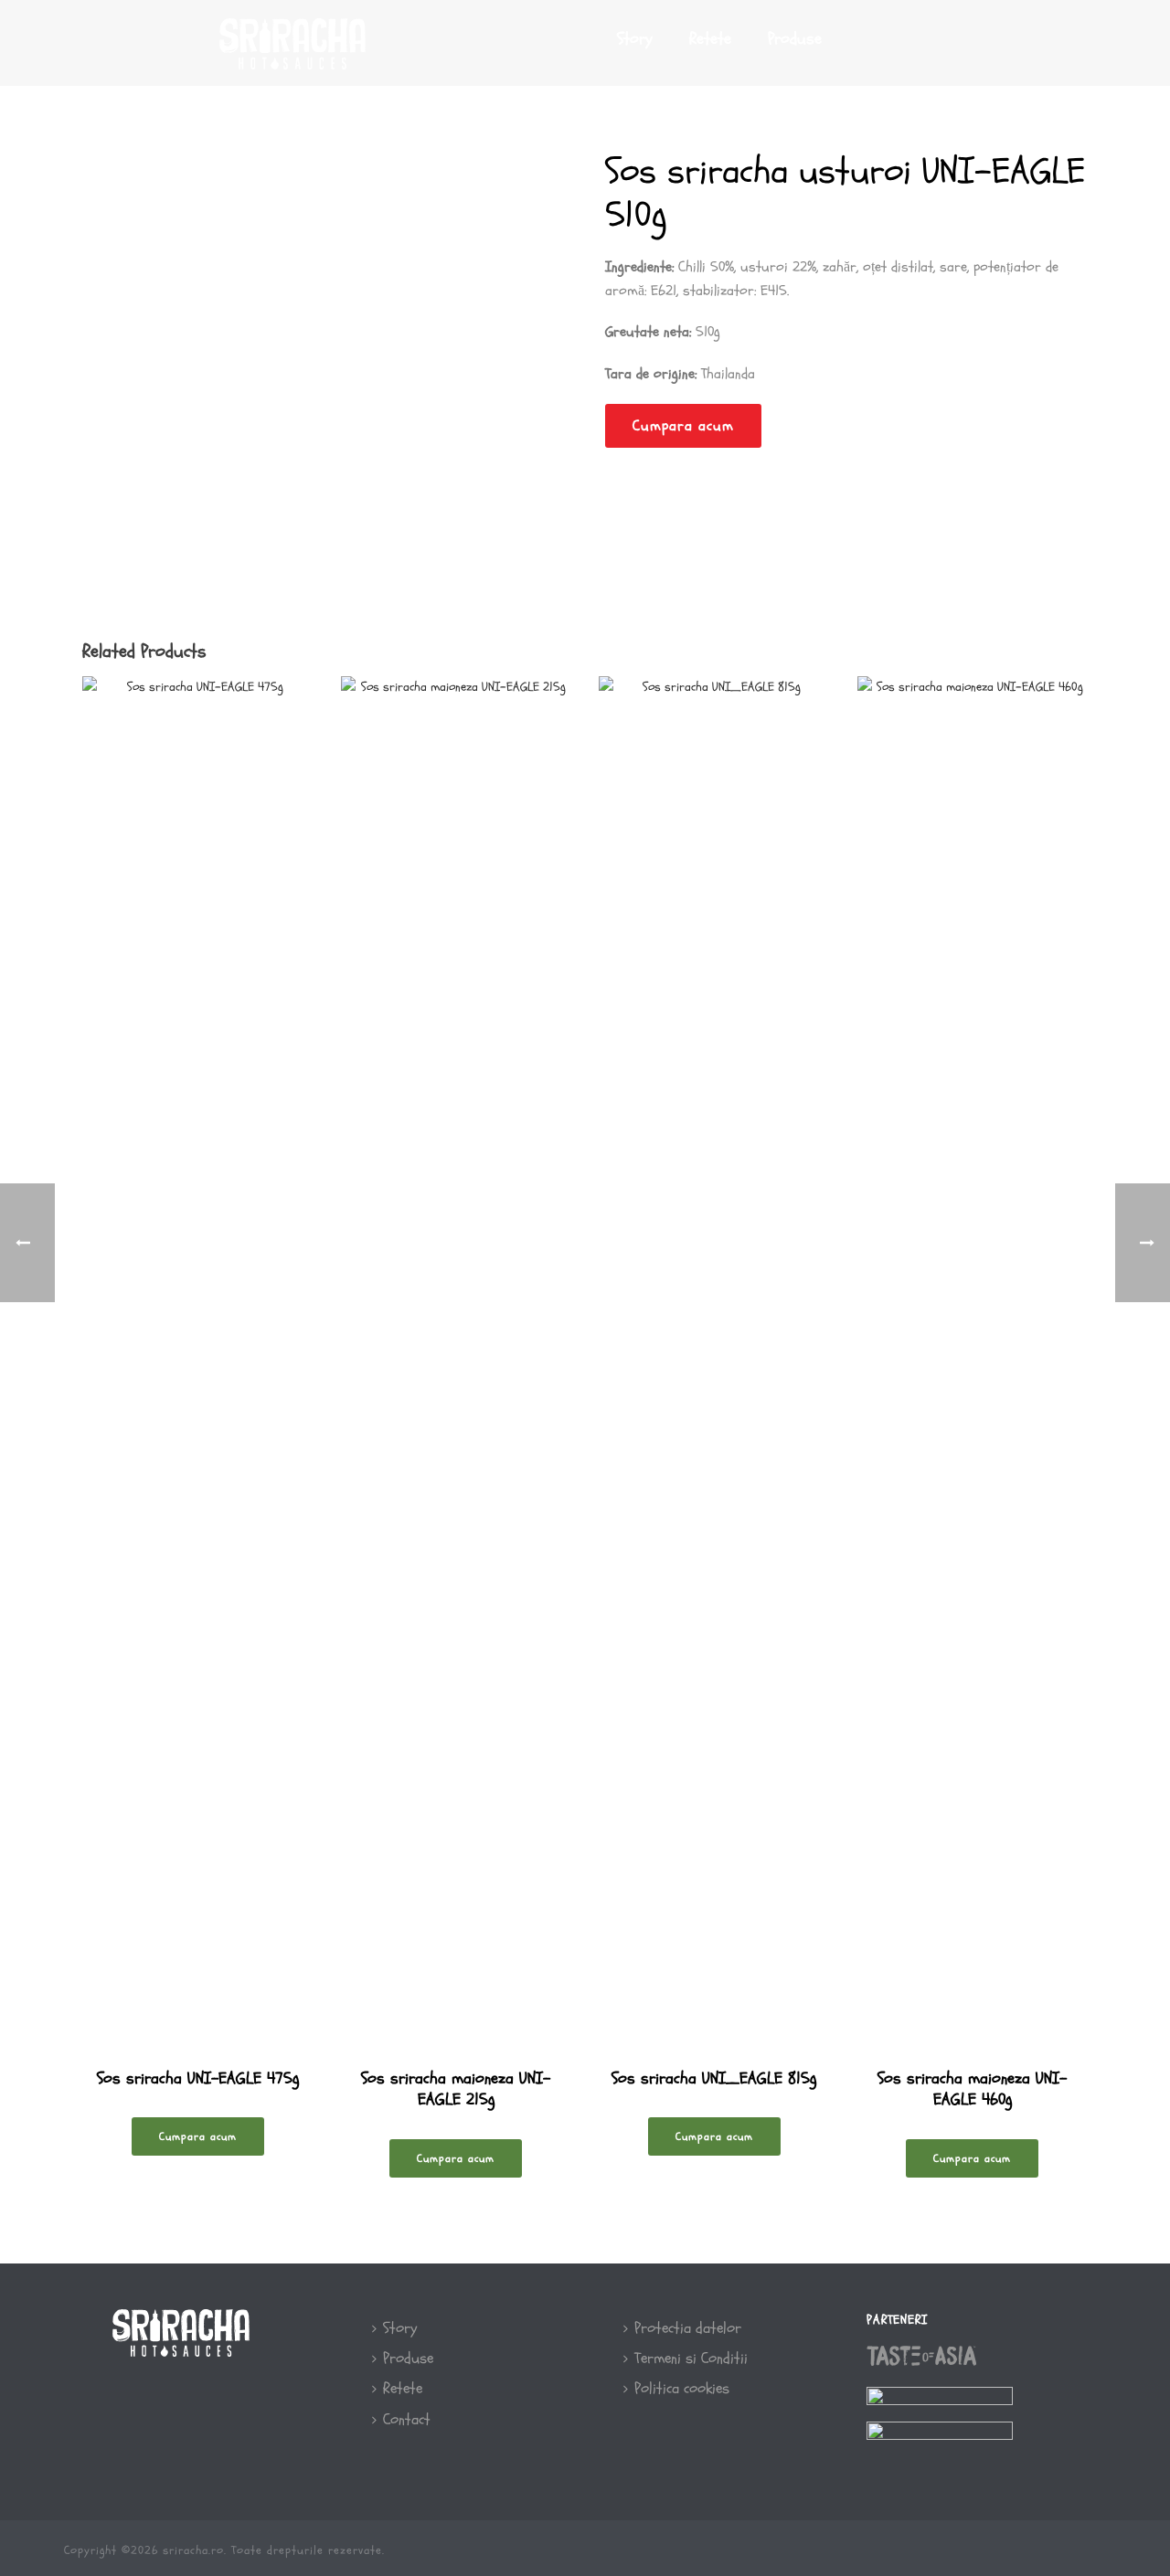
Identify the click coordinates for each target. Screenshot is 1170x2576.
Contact (407, 2419)
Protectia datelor (688, 2328)
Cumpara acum (683, 426)
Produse (795, 39)
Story (635, 39)
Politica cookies (682, 2388)
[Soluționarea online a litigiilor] (940, 2438)
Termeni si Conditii (691, 2358)
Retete (710, 39)
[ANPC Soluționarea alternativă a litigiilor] (940, 2403)
